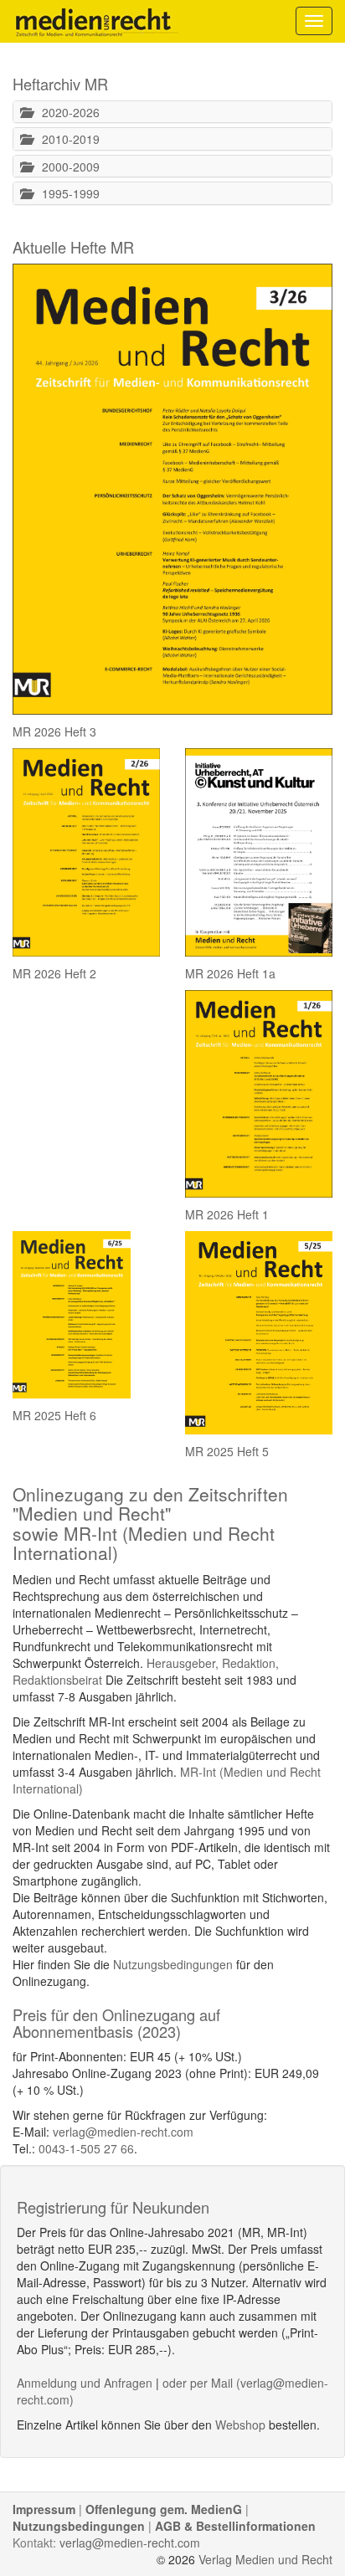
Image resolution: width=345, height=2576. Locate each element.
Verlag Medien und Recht (265, 2559)
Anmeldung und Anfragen (85, 2383)
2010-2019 (66, 139)
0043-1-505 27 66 (86, 2148)
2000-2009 (66, 167)
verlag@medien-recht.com (123, 2132)
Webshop (240, 2425)
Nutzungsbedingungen (173, 1964)
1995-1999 (66, 193)
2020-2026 (66, 112)
